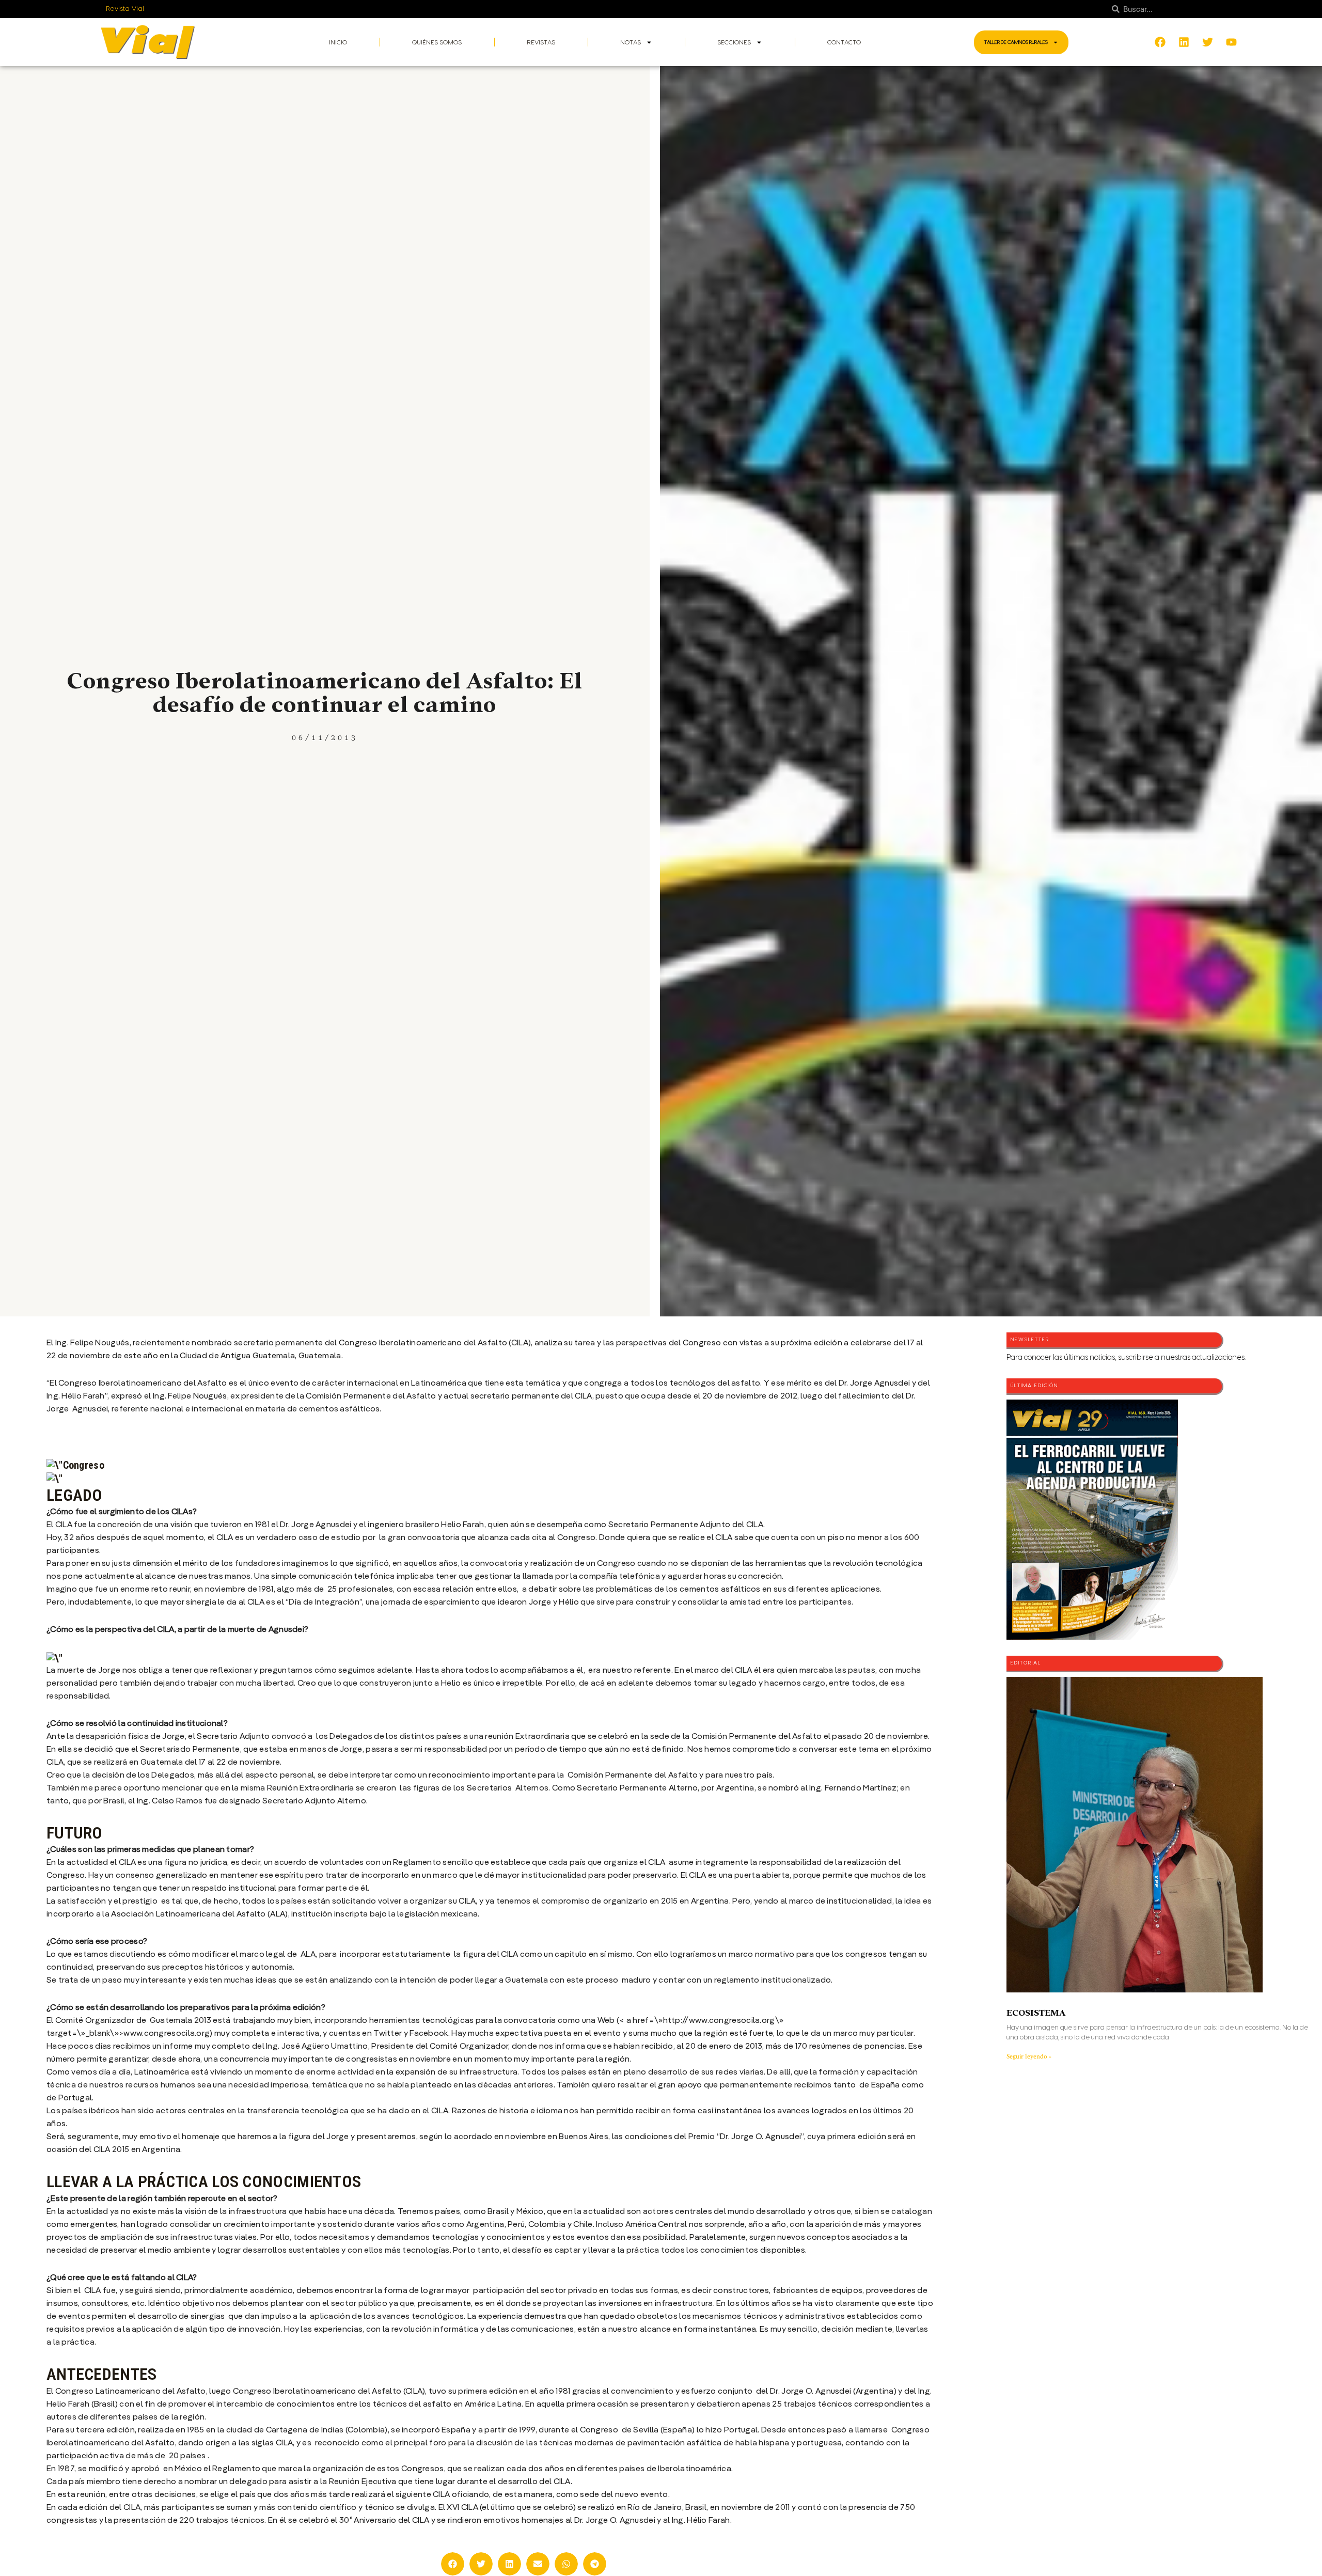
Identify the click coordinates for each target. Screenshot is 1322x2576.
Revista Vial (125, 9)
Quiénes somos (437, 42)
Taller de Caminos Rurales (1016, 42)
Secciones (734, 42)
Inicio (338, 42)
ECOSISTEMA (1036, 2013)
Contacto (844, 42)
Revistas (541, 42)
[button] (453, 2564)
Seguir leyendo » (1029, 2056)
